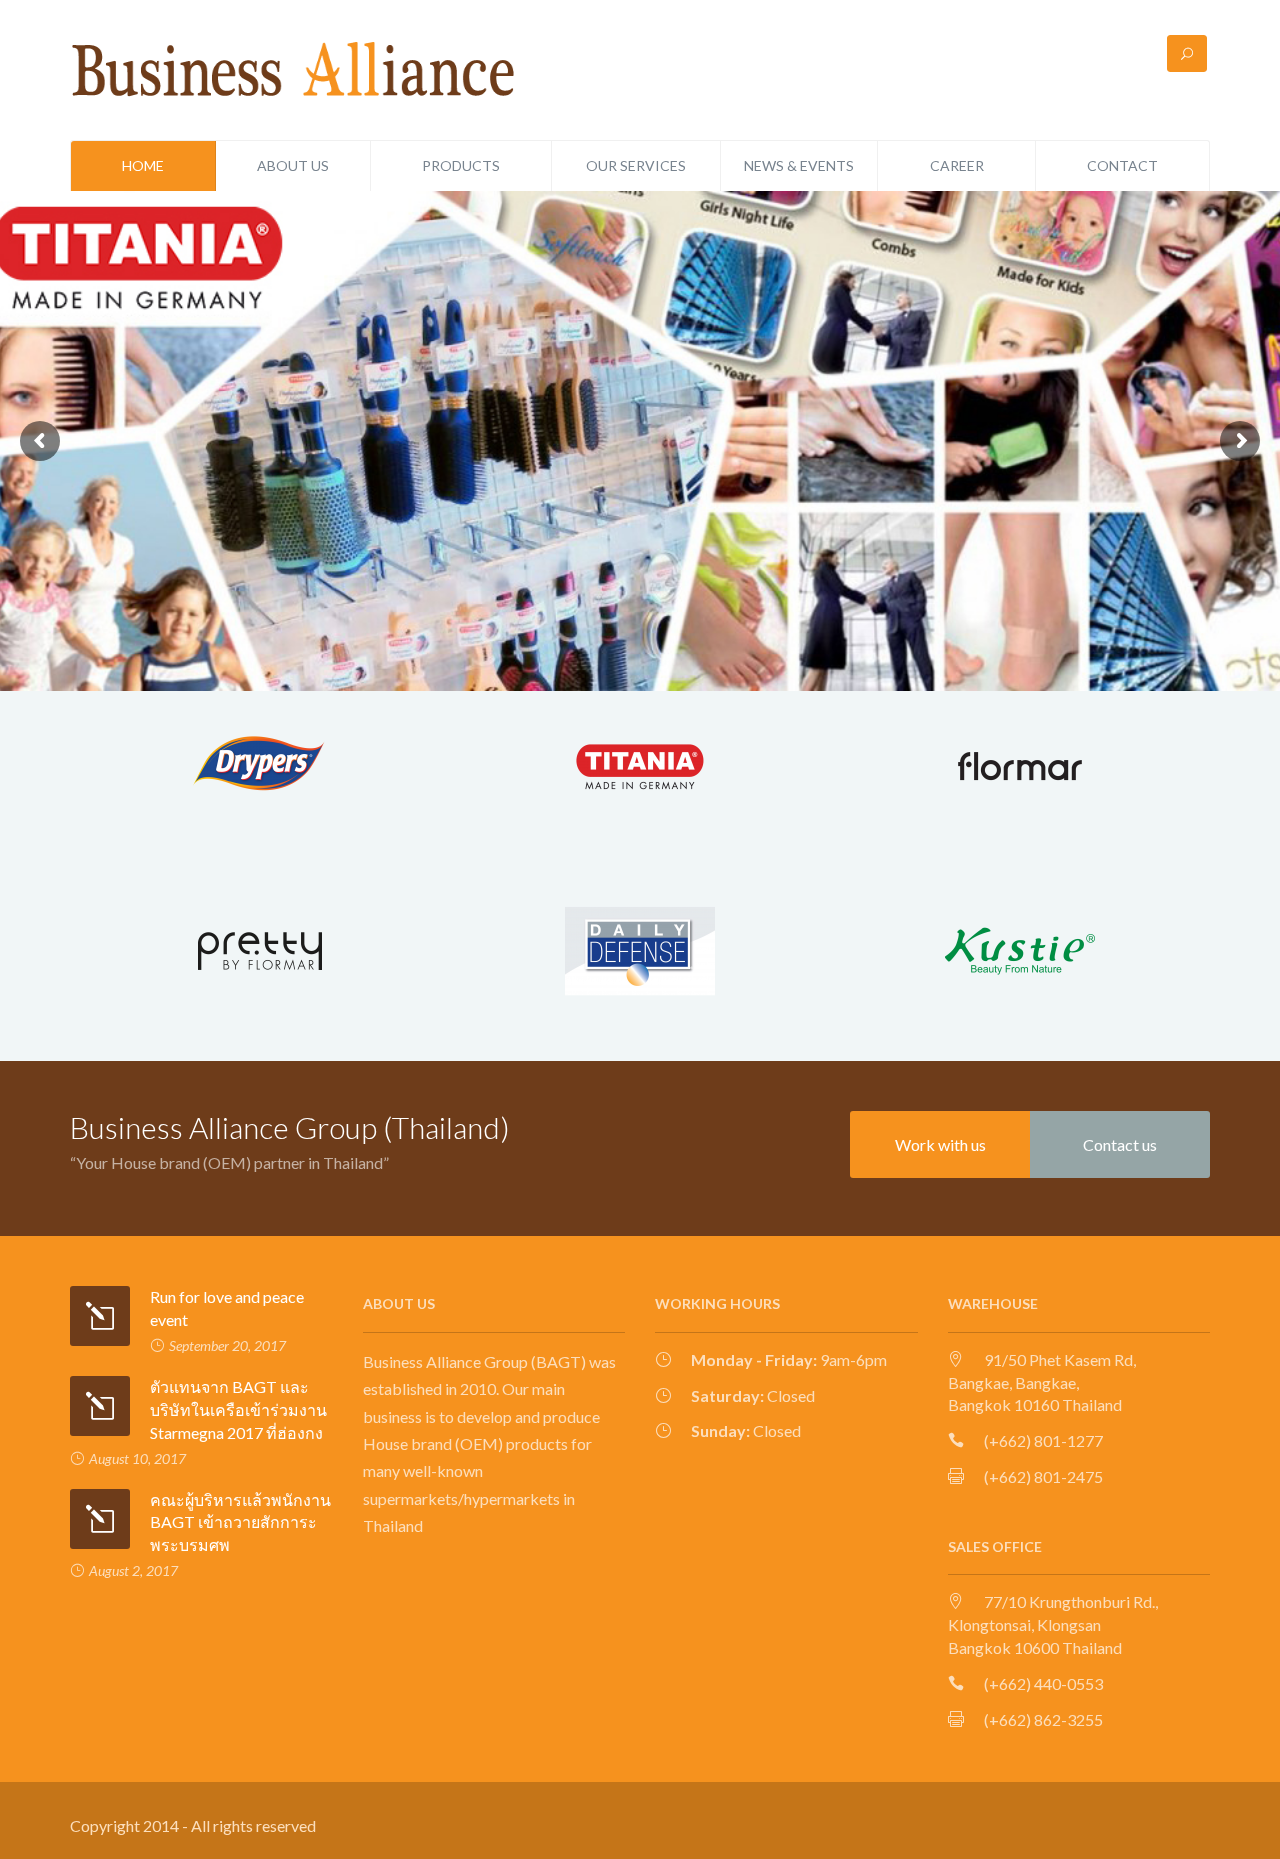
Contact (1122, 165)
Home (143, 165)
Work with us (940, 1144)
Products (461, 165)
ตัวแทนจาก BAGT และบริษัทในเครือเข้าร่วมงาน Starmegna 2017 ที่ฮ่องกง (238, 1409)
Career (957, 165)
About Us (293, 165)
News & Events (799, 165)
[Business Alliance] (295, 67)
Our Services (636, 165)
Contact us (1120, 1144)
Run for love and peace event (227, 1308)
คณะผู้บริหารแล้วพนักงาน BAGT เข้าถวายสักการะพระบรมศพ (240, 1522)
